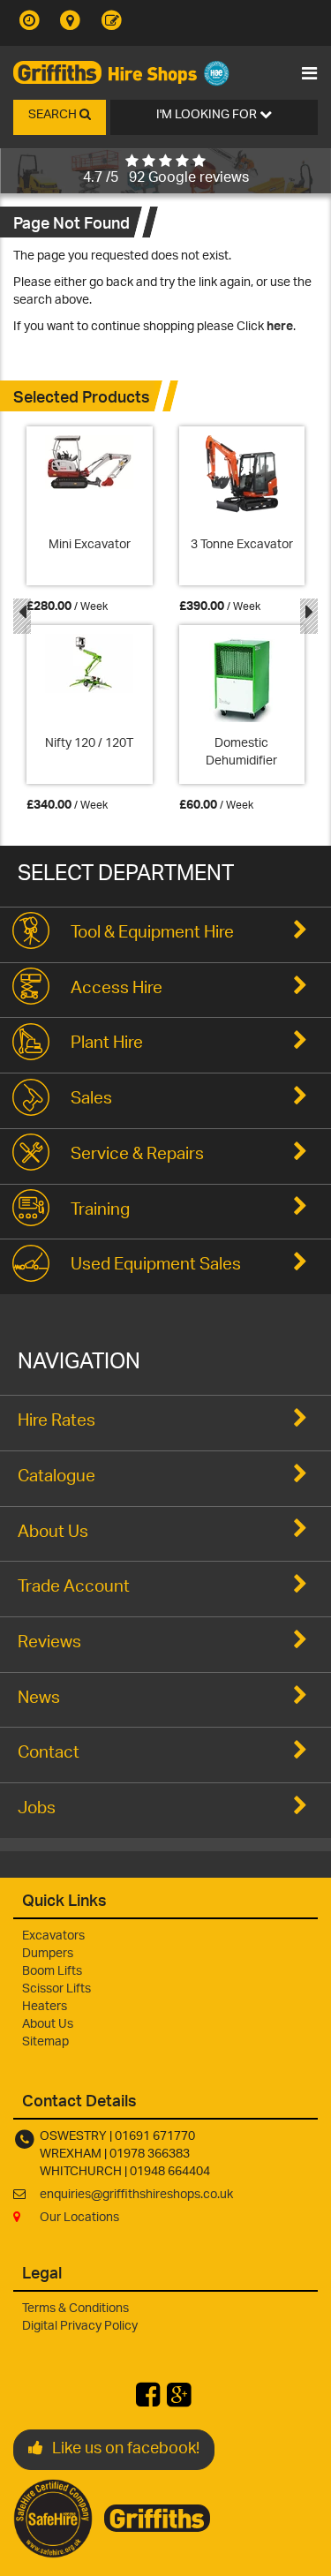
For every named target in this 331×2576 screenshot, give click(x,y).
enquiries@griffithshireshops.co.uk (136, 2195)
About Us (48, 2025)
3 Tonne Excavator (242, 545)
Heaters (45, 2007)
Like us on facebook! (126, 2450)
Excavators (53, 1936)
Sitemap (45, 2042)
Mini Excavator (90, 545)
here (280, 327)
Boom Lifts (52, 1972)
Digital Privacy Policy (80, 2327)
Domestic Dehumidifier (241, 753)
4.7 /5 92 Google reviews (166, 179)
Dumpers (48, 1954)
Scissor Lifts (56, 1989)
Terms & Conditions (75, 2309)
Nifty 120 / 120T (89, 744)
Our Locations (79, 2218)
